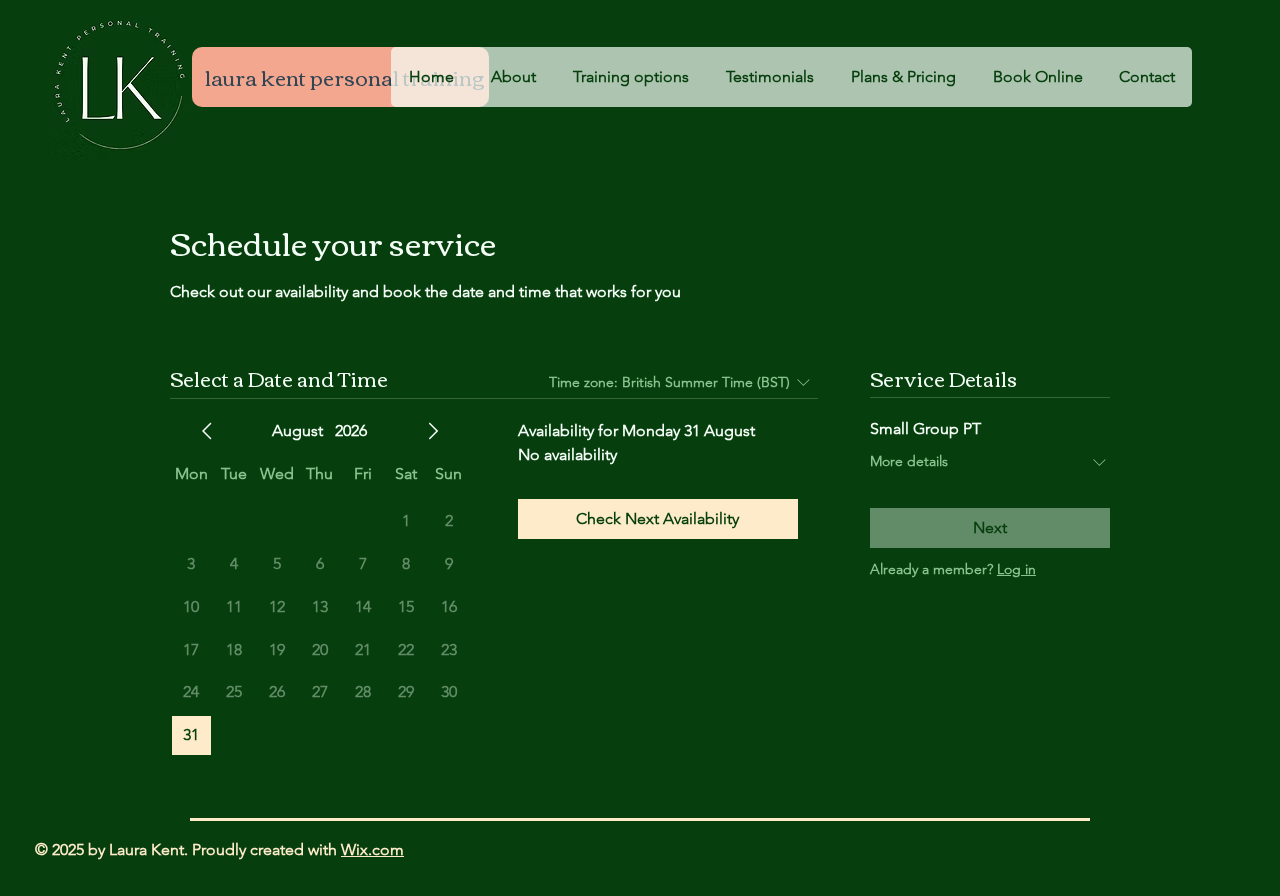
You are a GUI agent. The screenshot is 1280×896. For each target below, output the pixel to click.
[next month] (433, 431)
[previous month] (207, 431)
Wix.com (372, 849)
